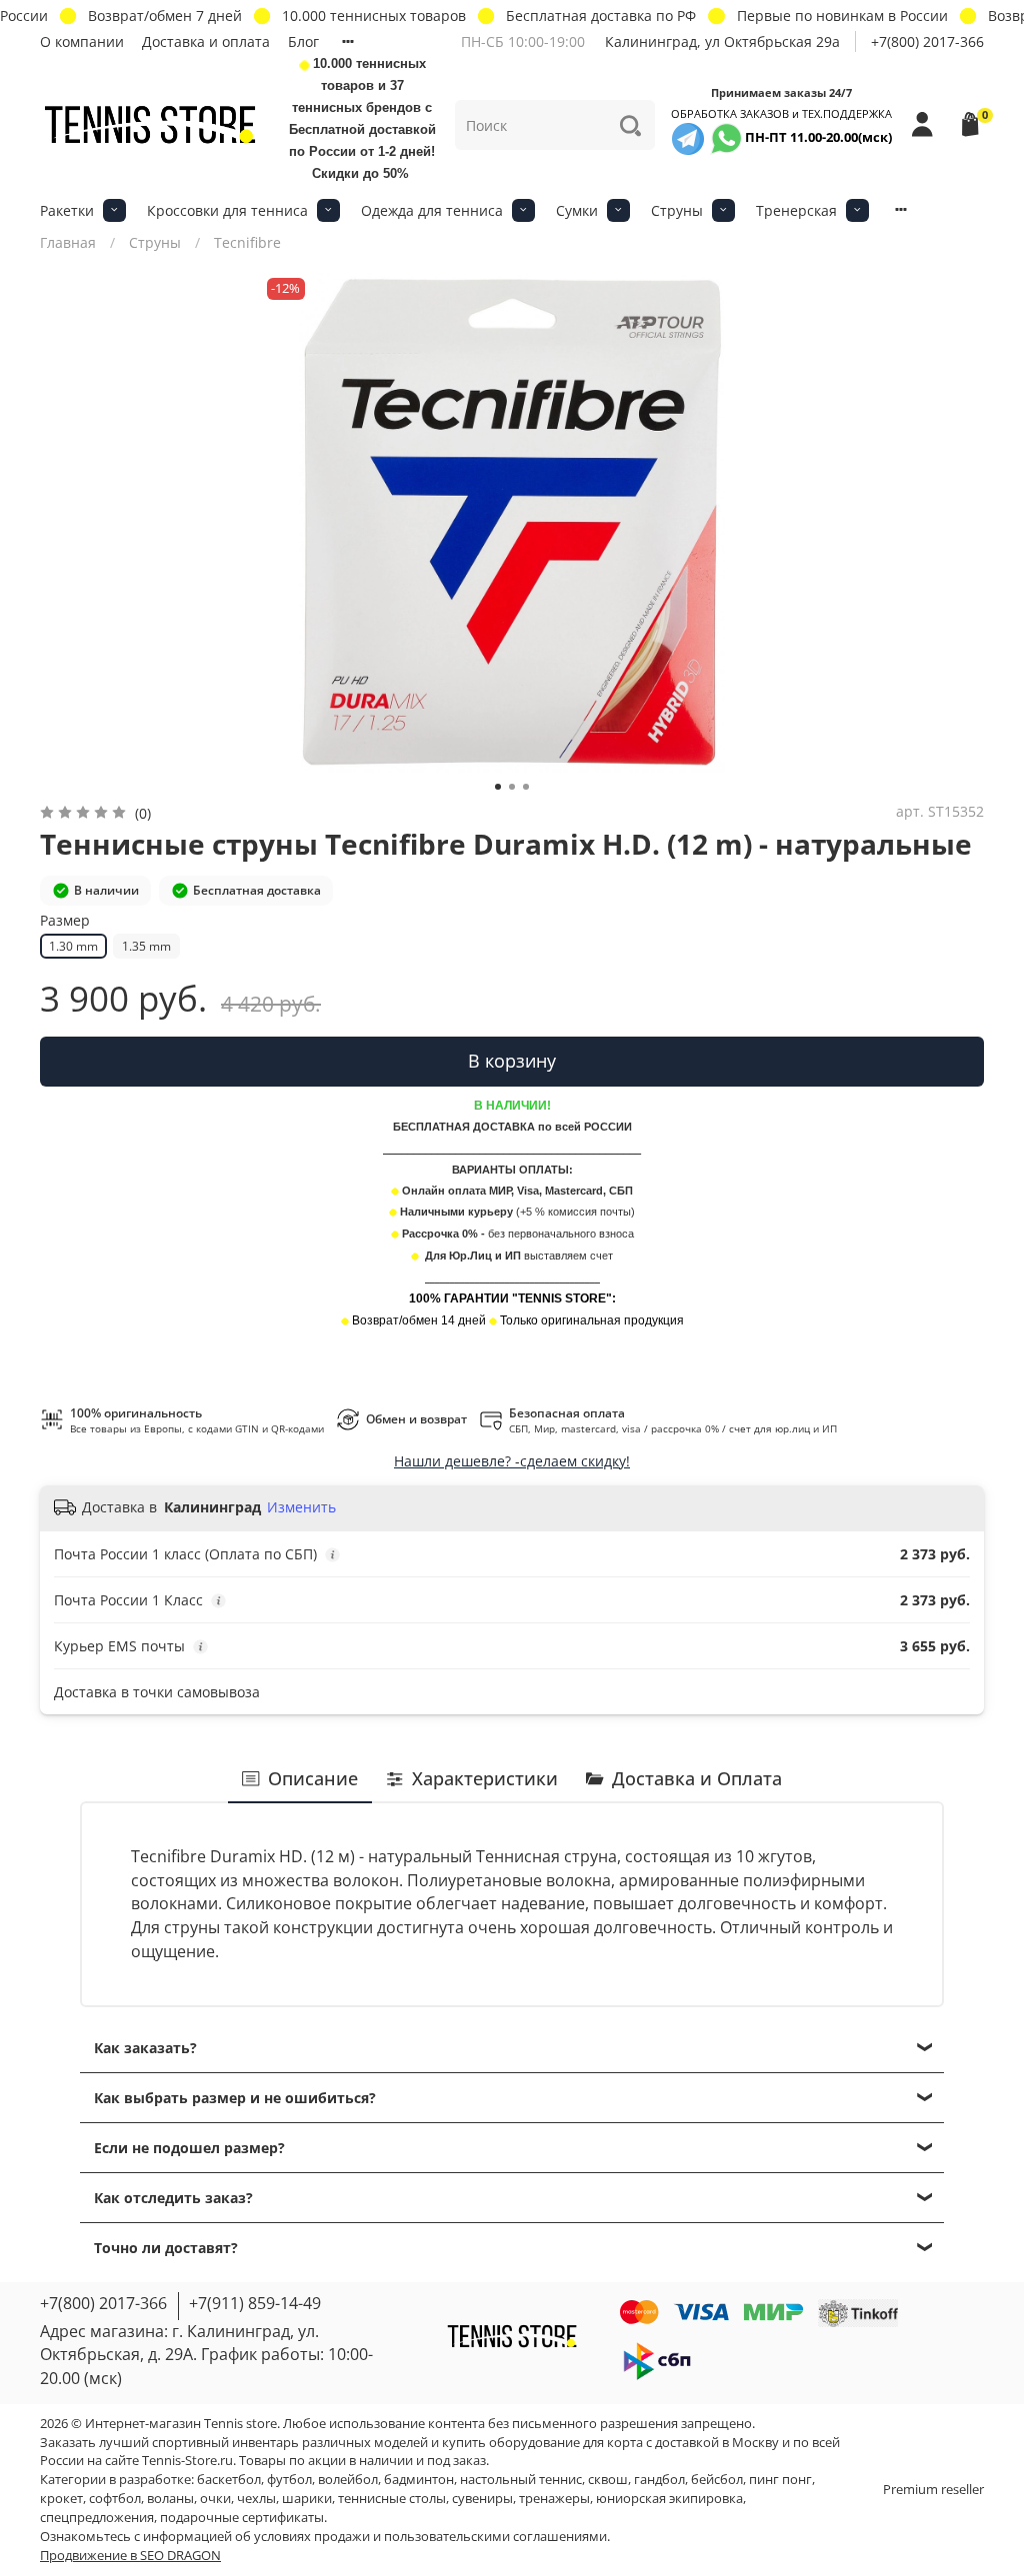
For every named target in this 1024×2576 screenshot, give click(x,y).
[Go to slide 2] (512, 787)
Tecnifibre (247, 242)
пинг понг (780, 2480)
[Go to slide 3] (526, 787)
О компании (82, 41)
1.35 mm (146, 946)
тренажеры (554, 2499)
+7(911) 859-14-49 (255, 2303)
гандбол (659, 2480)
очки (215, 2499)
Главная (68, 242)
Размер (65, 921)
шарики (307, 2499)
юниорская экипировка (669, 2499)
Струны (677, 210)
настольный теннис (521, 2480)
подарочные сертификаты (242, 2518)
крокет (61, 2499)
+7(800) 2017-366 (927, 41)
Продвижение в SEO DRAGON (130, 2556)
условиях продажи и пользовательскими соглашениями (430, 2537)
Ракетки (67, 210)
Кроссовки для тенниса (227, 210)
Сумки (577, 210)
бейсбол (717, 2480)
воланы (170, 2499)
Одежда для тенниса (432, 210)
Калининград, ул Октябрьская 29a (722, 41)
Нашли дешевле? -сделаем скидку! (512, 1461)
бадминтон (419, 2480)
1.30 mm (73, 946)
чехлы (256, 2499)
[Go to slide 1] (498, 787)
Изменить (301, 1507)
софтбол (115, 2499)
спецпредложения (97, 2518)
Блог (303, 41)
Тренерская (796, 210)
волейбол (348, 2480)
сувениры (482, 2499)
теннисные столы (392, 2499)
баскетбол (229, 2480)
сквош (608, 2480)
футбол (289, 2480)
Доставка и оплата (206, 41)
